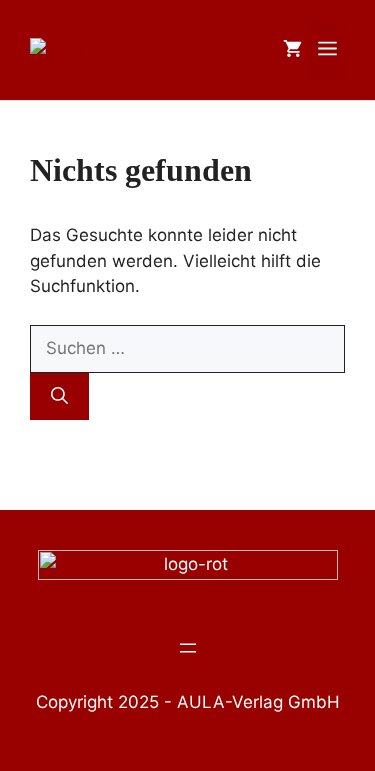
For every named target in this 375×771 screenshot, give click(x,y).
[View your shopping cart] (292, 50)
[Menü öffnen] (188, 648)
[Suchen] (59, 397)
